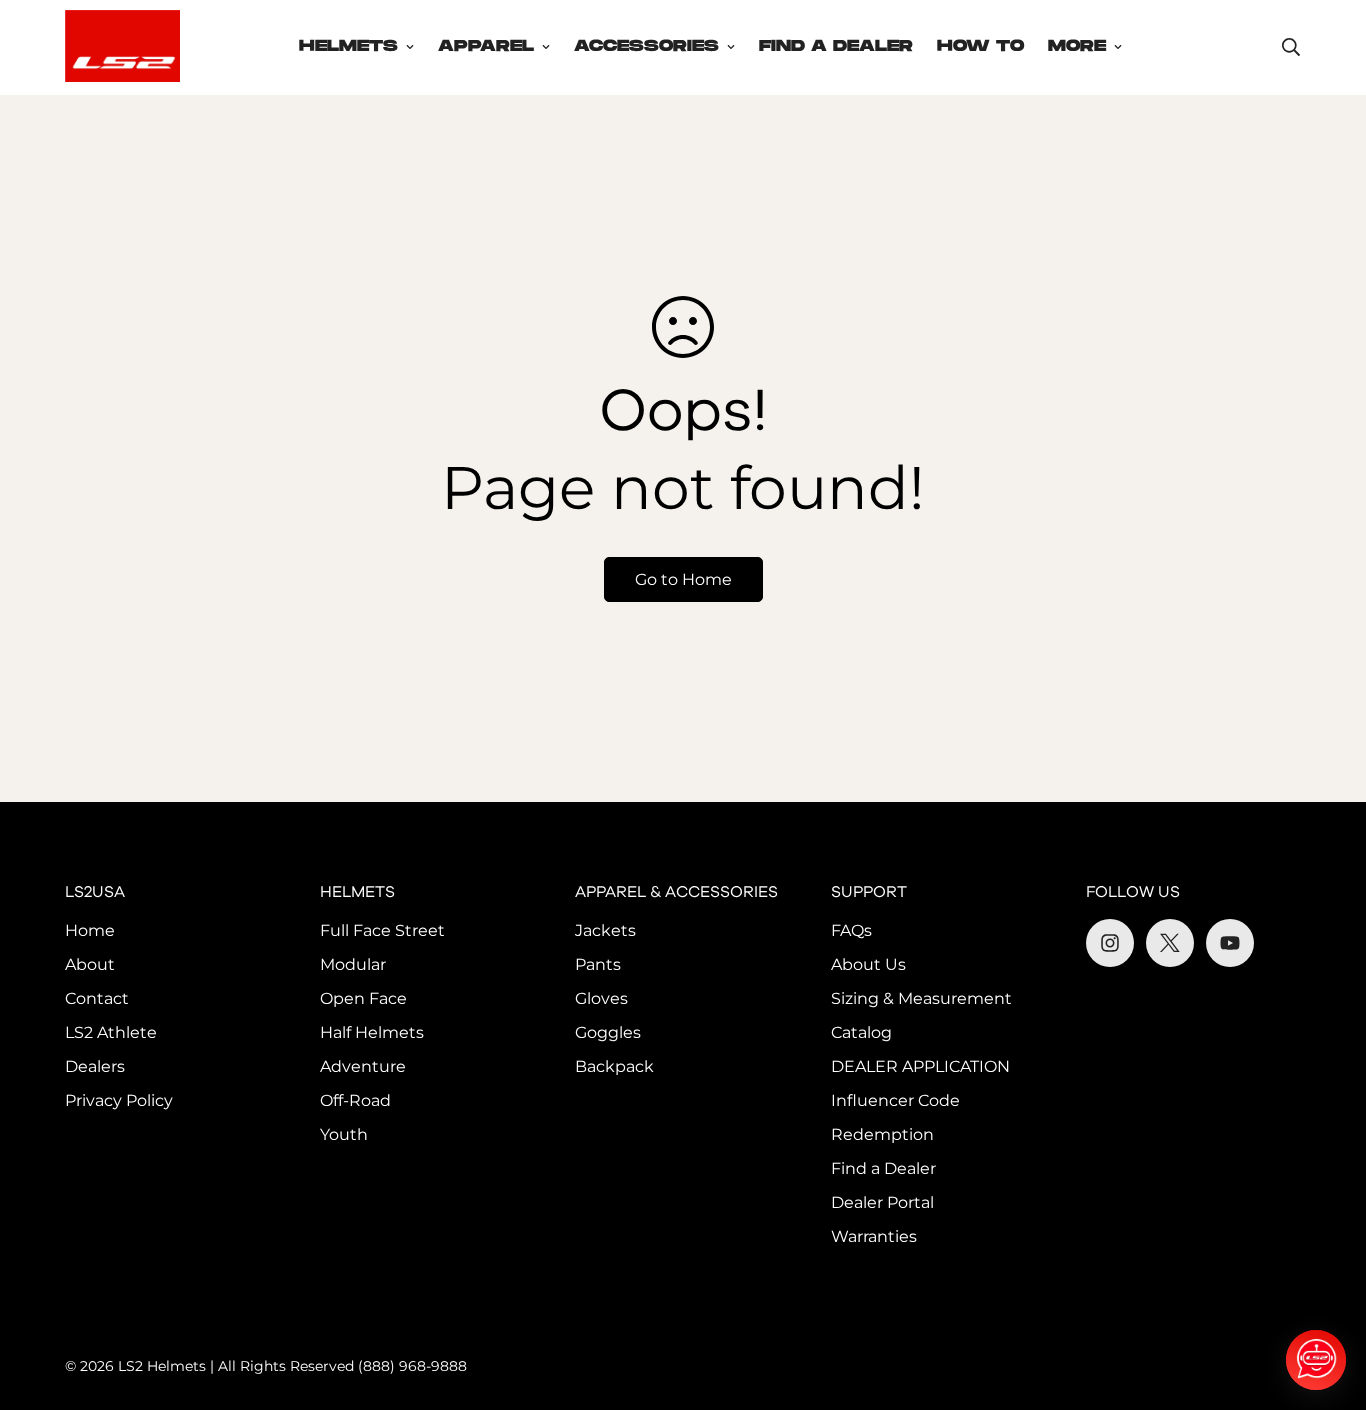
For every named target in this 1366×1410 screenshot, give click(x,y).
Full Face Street (382, 930)
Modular (353, 964)
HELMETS (348, 46)
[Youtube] (1230, 943)
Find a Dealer (883, 1168)
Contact (97, 998)
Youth (344, 1134)
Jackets (605, 930)
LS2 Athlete (111, 1032)
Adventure (363, 1066)
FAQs (851, 930)
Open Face (363, 998)
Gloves (601, 998)
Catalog (861, 1032)
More (1077, 46)
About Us (868, 964)
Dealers (95, 1066)
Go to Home (683, 579)
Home (90, 930)
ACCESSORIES (646, 46)
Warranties (874, 1236)
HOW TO (980, 46)
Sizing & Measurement (921, 998)
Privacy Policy (119, 1100)
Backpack (614, 1066)
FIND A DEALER (836, 46)
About (90, 964)
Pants (598, 964)
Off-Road (355, 1100)
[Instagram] (1110, 943)
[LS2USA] (122, 47)
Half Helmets (372, 1032)
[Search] (1291, 47)
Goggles (608, 1032)
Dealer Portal (882, 1202)
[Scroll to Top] (1327, 1301)
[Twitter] (1170, 943)
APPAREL (486, 46)
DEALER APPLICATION (920, 1066)
